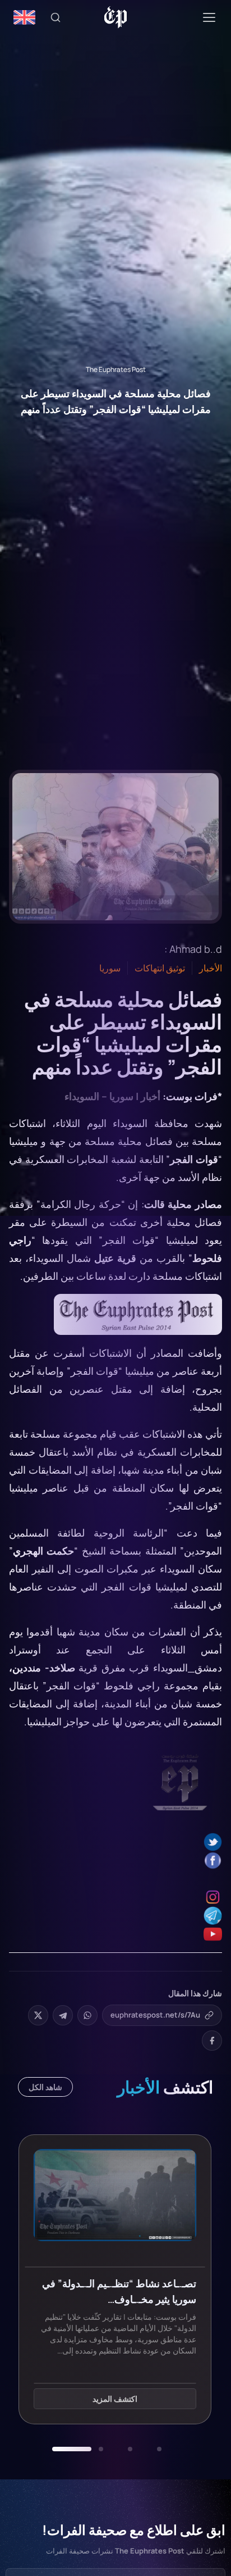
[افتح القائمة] (209, 17)
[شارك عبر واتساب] (87, 2015)
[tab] (159, 2449)
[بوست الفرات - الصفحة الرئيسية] (116, 17)
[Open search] (56, 17)
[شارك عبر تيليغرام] (63, 2015)
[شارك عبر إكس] (38, 2015)
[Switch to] (24, 17)
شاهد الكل (45, 2087)
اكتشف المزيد (135, 2399)
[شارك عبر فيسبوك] (212, 2041)
